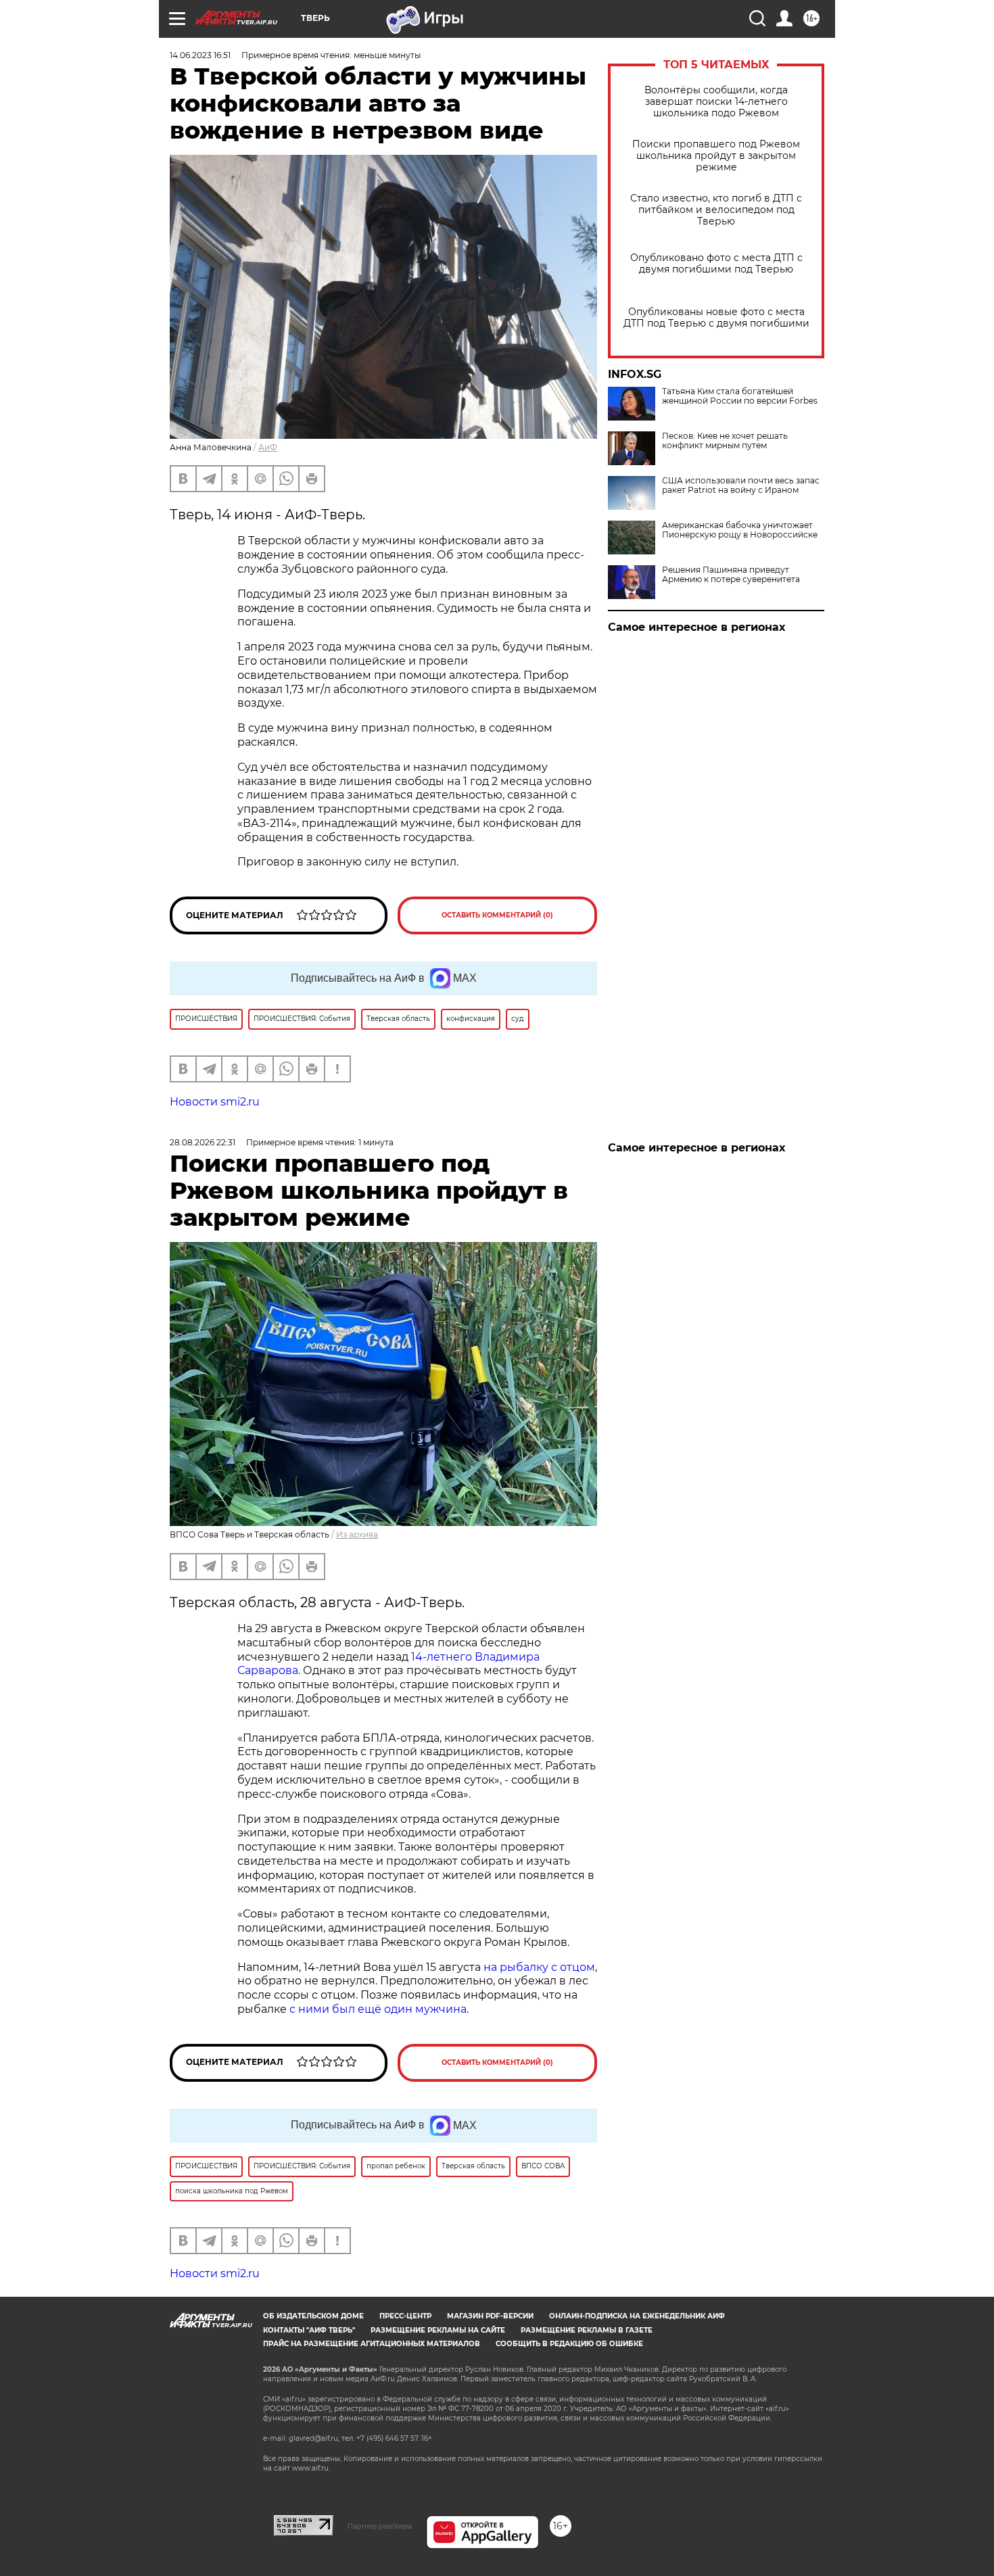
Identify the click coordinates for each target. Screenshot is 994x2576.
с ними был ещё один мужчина (378, 2009)
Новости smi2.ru (215, 1102)
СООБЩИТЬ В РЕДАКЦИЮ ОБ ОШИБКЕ (569, 2344)
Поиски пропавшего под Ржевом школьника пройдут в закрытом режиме (716, 156)
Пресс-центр (405, 2316)
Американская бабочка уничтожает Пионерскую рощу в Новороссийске (740, 530)
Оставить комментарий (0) (497, 915)
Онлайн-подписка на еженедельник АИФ (637, 2316)
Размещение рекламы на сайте (438, 2330)
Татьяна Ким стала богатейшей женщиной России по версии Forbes (740, 396)
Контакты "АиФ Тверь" (309, 2330)
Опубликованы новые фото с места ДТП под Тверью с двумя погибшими (716, 318)
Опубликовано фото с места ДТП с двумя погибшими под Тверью (716, 264)
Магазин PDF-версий (490, 2316)
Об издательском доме (313, 2316)
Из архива (357, 1534)
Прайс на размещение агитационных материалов (372, 2344)
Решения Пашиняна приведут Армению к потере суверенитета (731, 575)
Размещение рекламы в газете (587, 2330)
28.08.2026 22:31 (203, 1142)
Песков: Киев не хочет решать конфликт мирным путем (725, 441)
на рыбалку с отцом (539, 1967)
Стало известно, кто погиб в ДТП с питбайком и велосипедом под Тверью (716, 210)
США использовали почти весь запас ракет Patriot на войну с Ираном (741, 485)
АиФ (268, 447)
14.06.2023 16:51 (200, 55)
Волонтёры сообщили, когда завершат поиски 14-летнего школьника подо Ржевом (716, 102)
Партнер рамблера (380, 2526)
